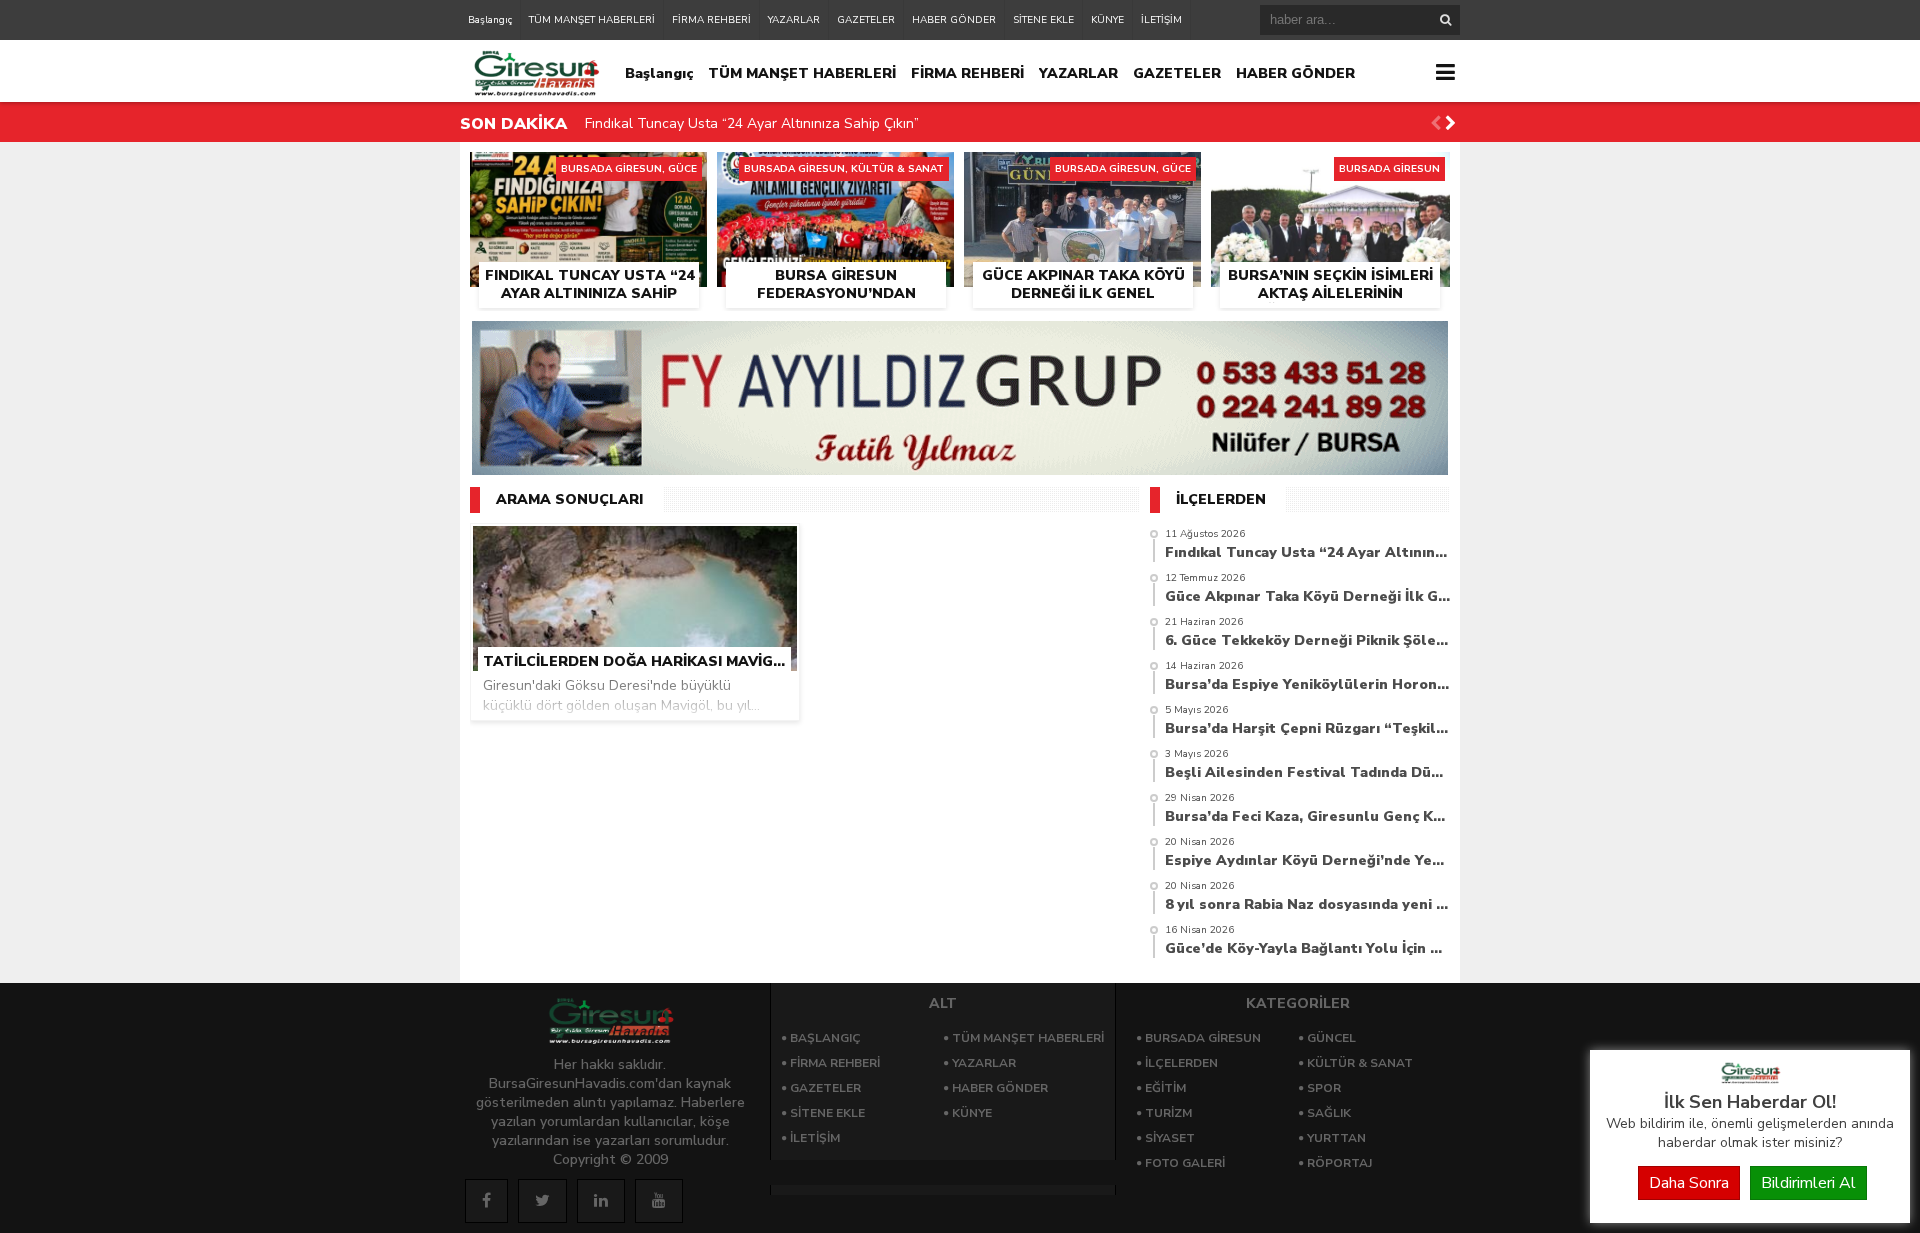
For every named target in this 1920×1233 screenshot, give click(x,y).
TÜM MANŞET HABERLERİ (592, 20)
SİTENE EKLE (1043, 20)
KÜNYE (1107, 20)
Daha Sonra (1689, 1183)
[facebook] (486, 1201)
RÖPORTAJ (1339, 1163)
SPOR (1324, 1088)
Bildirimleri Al (1808, 1183)
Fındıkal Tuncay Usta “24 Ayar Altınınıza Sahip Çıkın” (752, 123)
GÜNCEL (1331, 1038)
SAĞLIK (1329, 1113)
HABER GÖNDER (954, 20)
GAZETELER (866, 20)
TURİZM (1168, 1113)
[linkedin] (601, 1201)
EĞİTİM (1165, 1088)
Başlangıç (490, 20)
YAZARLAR (794, 20)
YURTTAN (1336, 1138)
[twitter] (542, 1201)
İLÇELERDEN (1181, 1063)
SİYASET (1170, 1138)
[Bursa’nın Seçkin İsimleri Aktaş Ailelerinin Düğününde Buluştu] (1330, 175)
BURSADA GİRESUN (1203, 1038)
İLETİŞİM (1161, 20)
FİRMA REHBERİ (711, 20)
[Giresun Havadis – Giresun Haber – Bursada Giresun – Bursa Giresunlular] (1750, 1079)
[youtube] (659, 1201)
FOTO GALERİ (1185, 1163)
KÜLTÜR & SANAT (1360, 1063)
